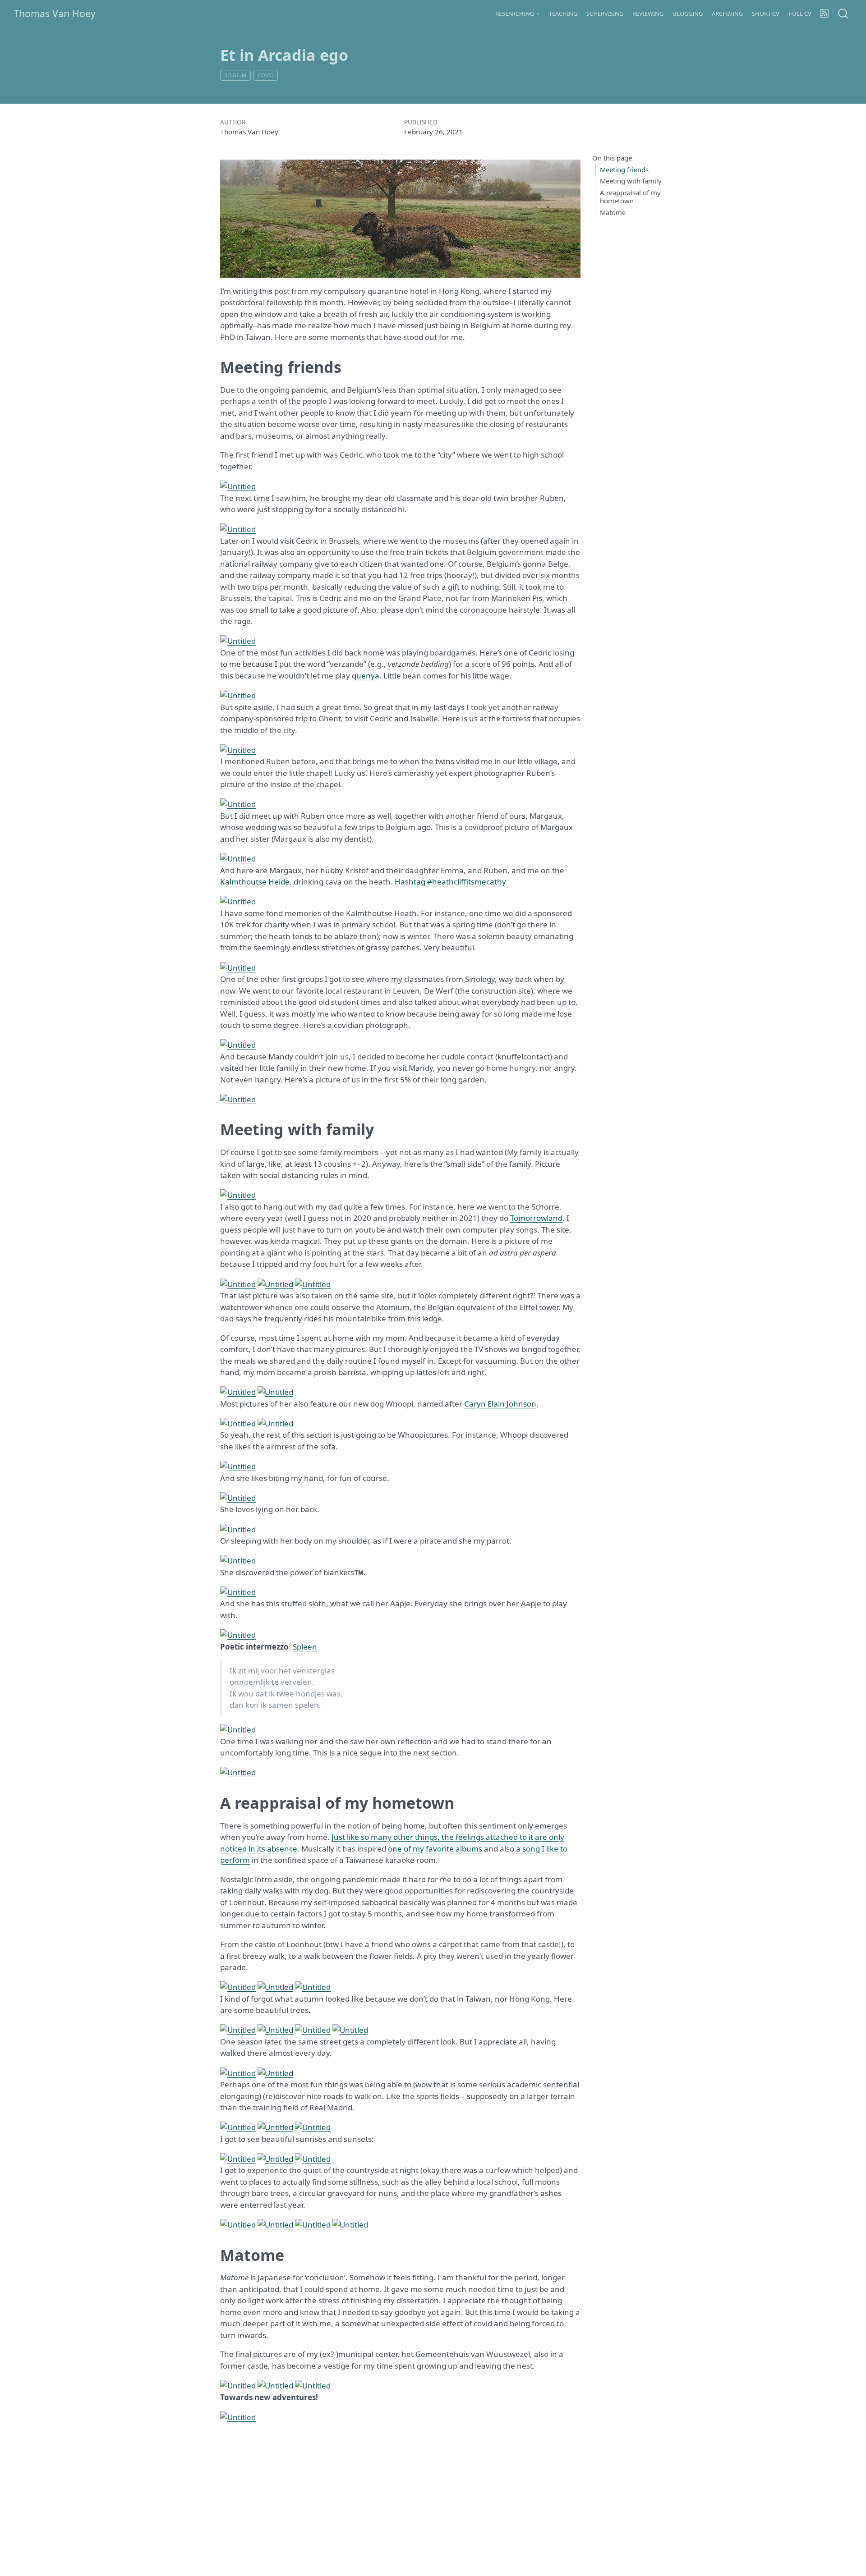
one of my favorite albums (435, 1849)
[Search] (843, 13)
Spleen (305, 1647)
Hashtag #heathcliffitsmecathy (450, 882)
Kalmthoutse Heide (255, 882)
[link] (518, 14)
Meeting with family (631, 181)
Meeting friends (624, 169)
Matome (613, 212)
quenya (366, 676)
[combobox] (843, 13)
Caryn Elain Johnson (500, 1404)
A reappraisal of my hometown (630, 196)
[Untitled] (238, 485)
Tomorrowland (536, 1218)
